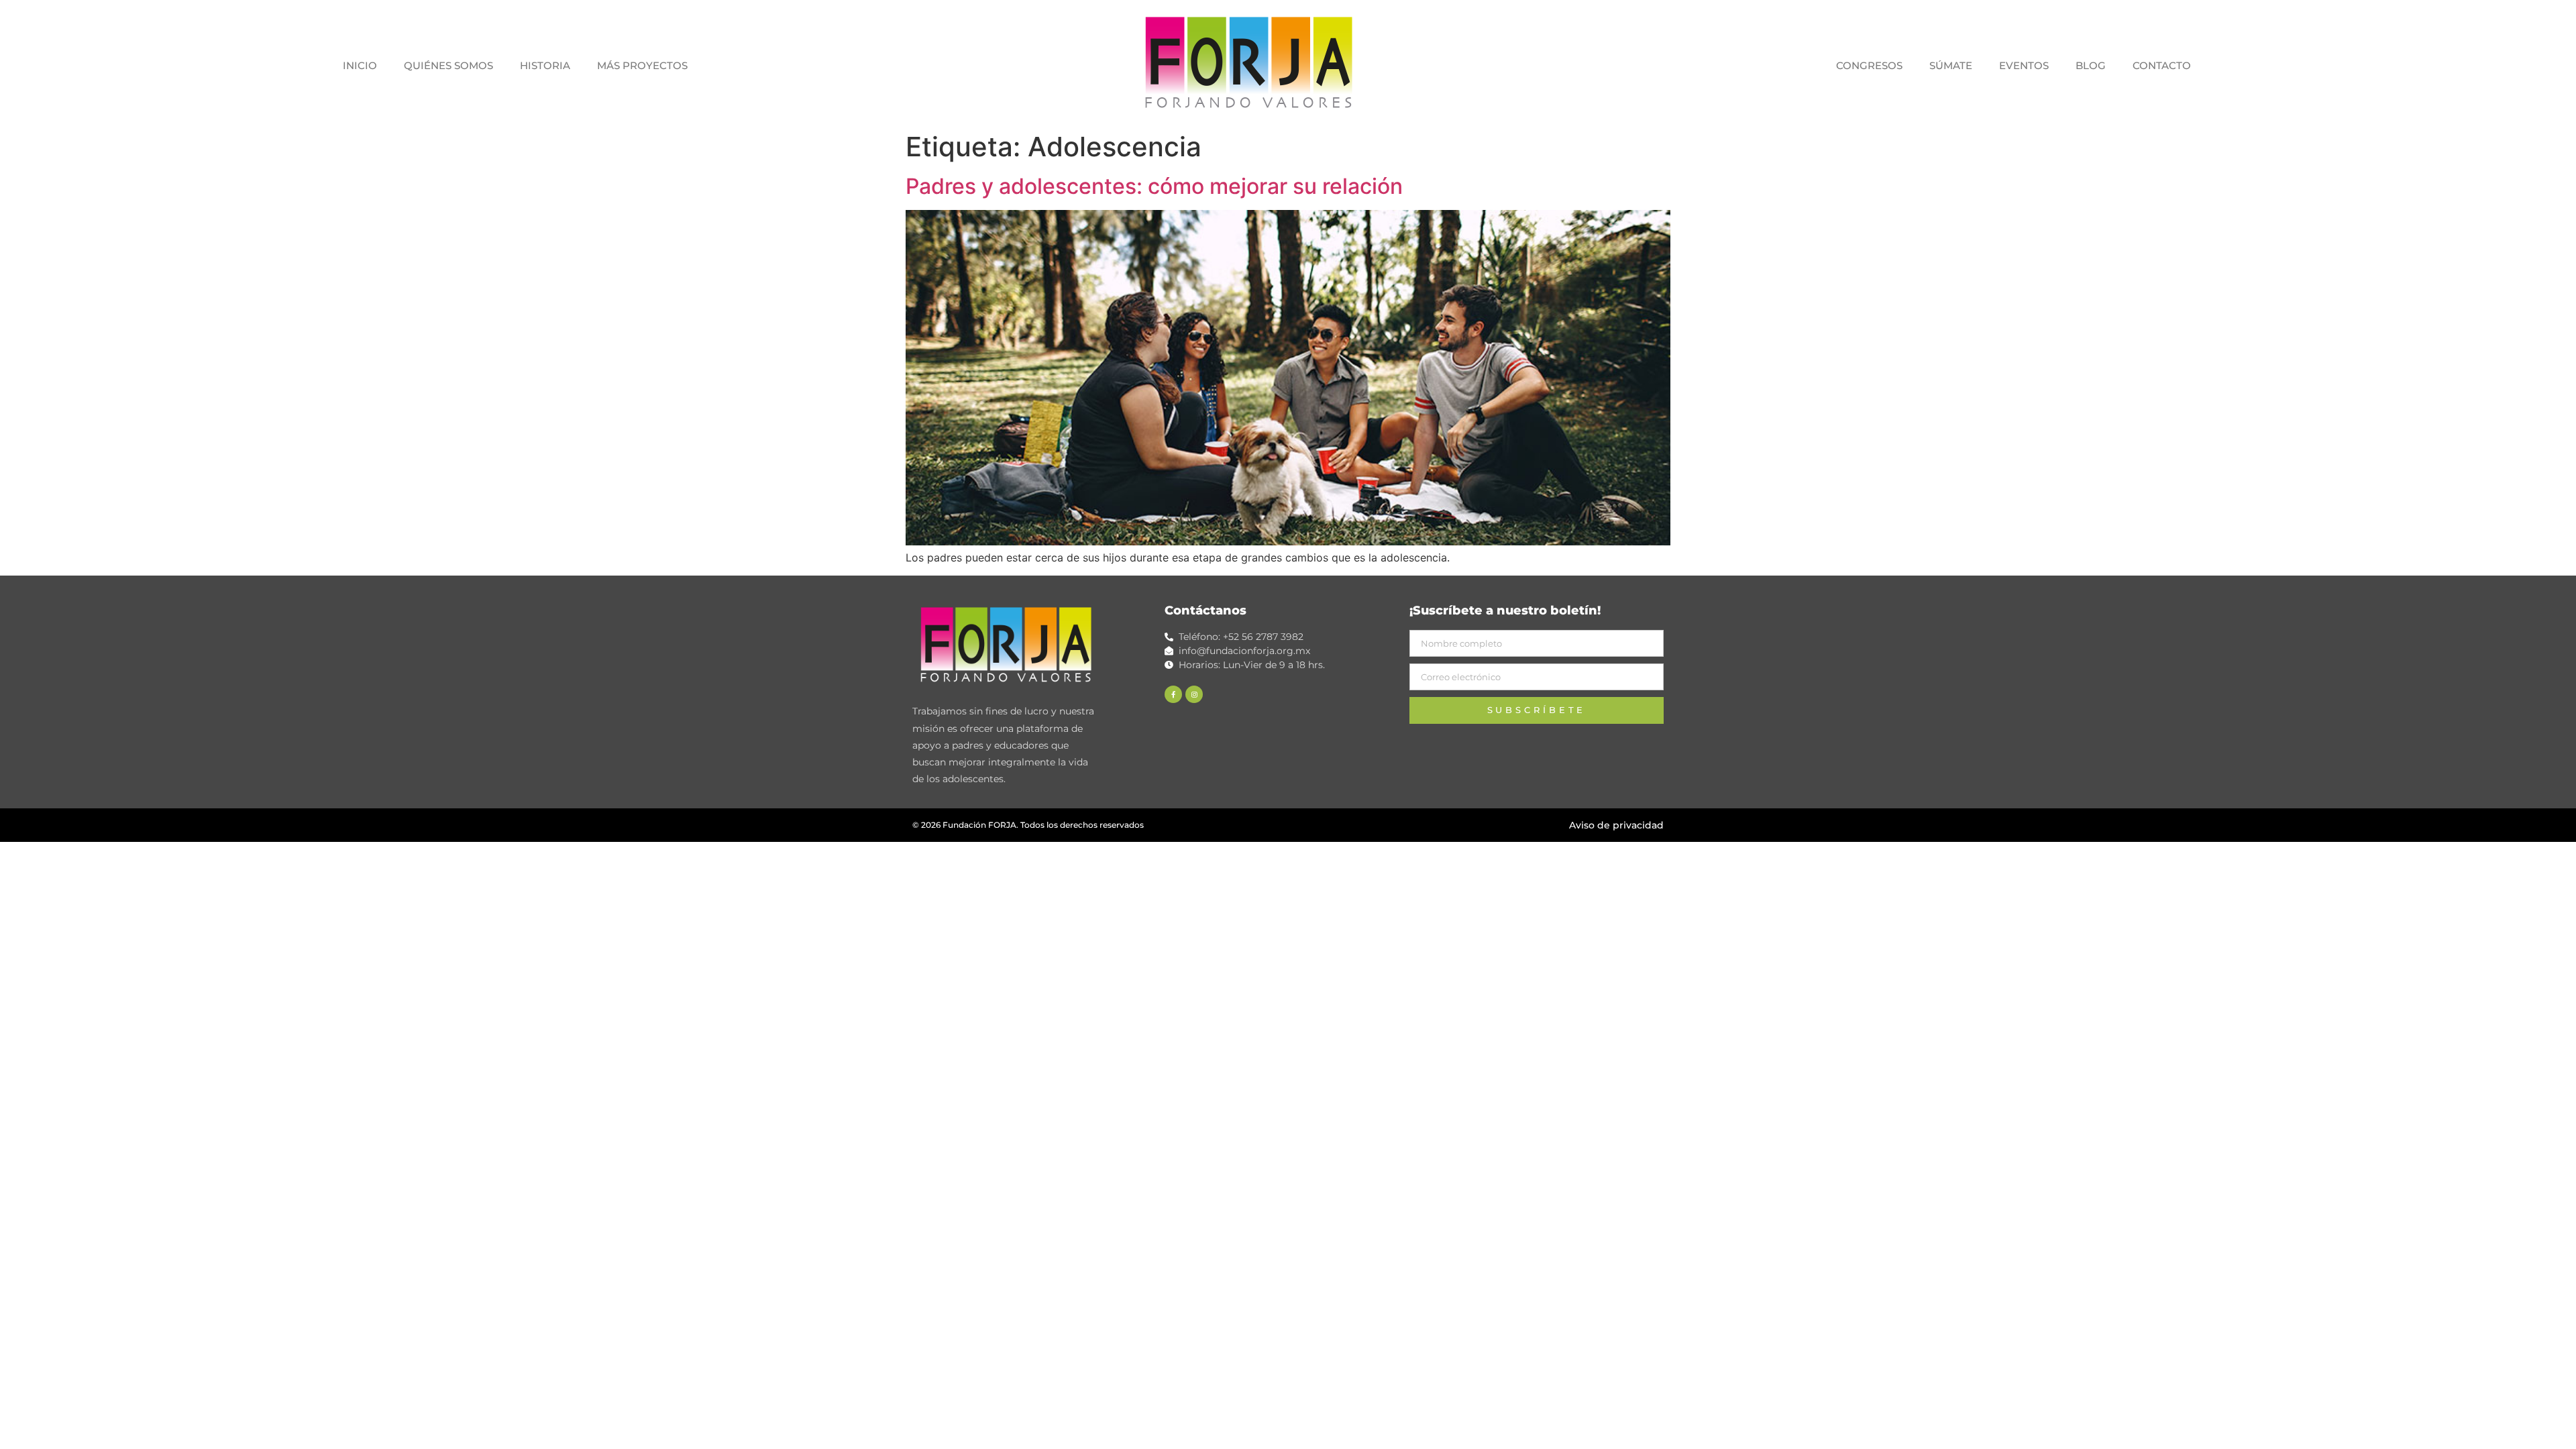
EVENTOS (2024, 65)
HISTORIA (545, 65)
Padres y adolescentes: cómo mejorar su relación (1154, 186)
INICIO (360, 65)
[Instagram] (1194, 694)
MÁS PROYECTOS (642, 65)
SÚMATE (1951, 65)
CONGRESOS (1869, 65)
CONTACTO (2162, 65)
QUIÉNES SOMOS (448, 65)
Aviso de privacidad (1616, 825)
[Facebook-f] (1173, 694)
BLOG (2091, 65)
